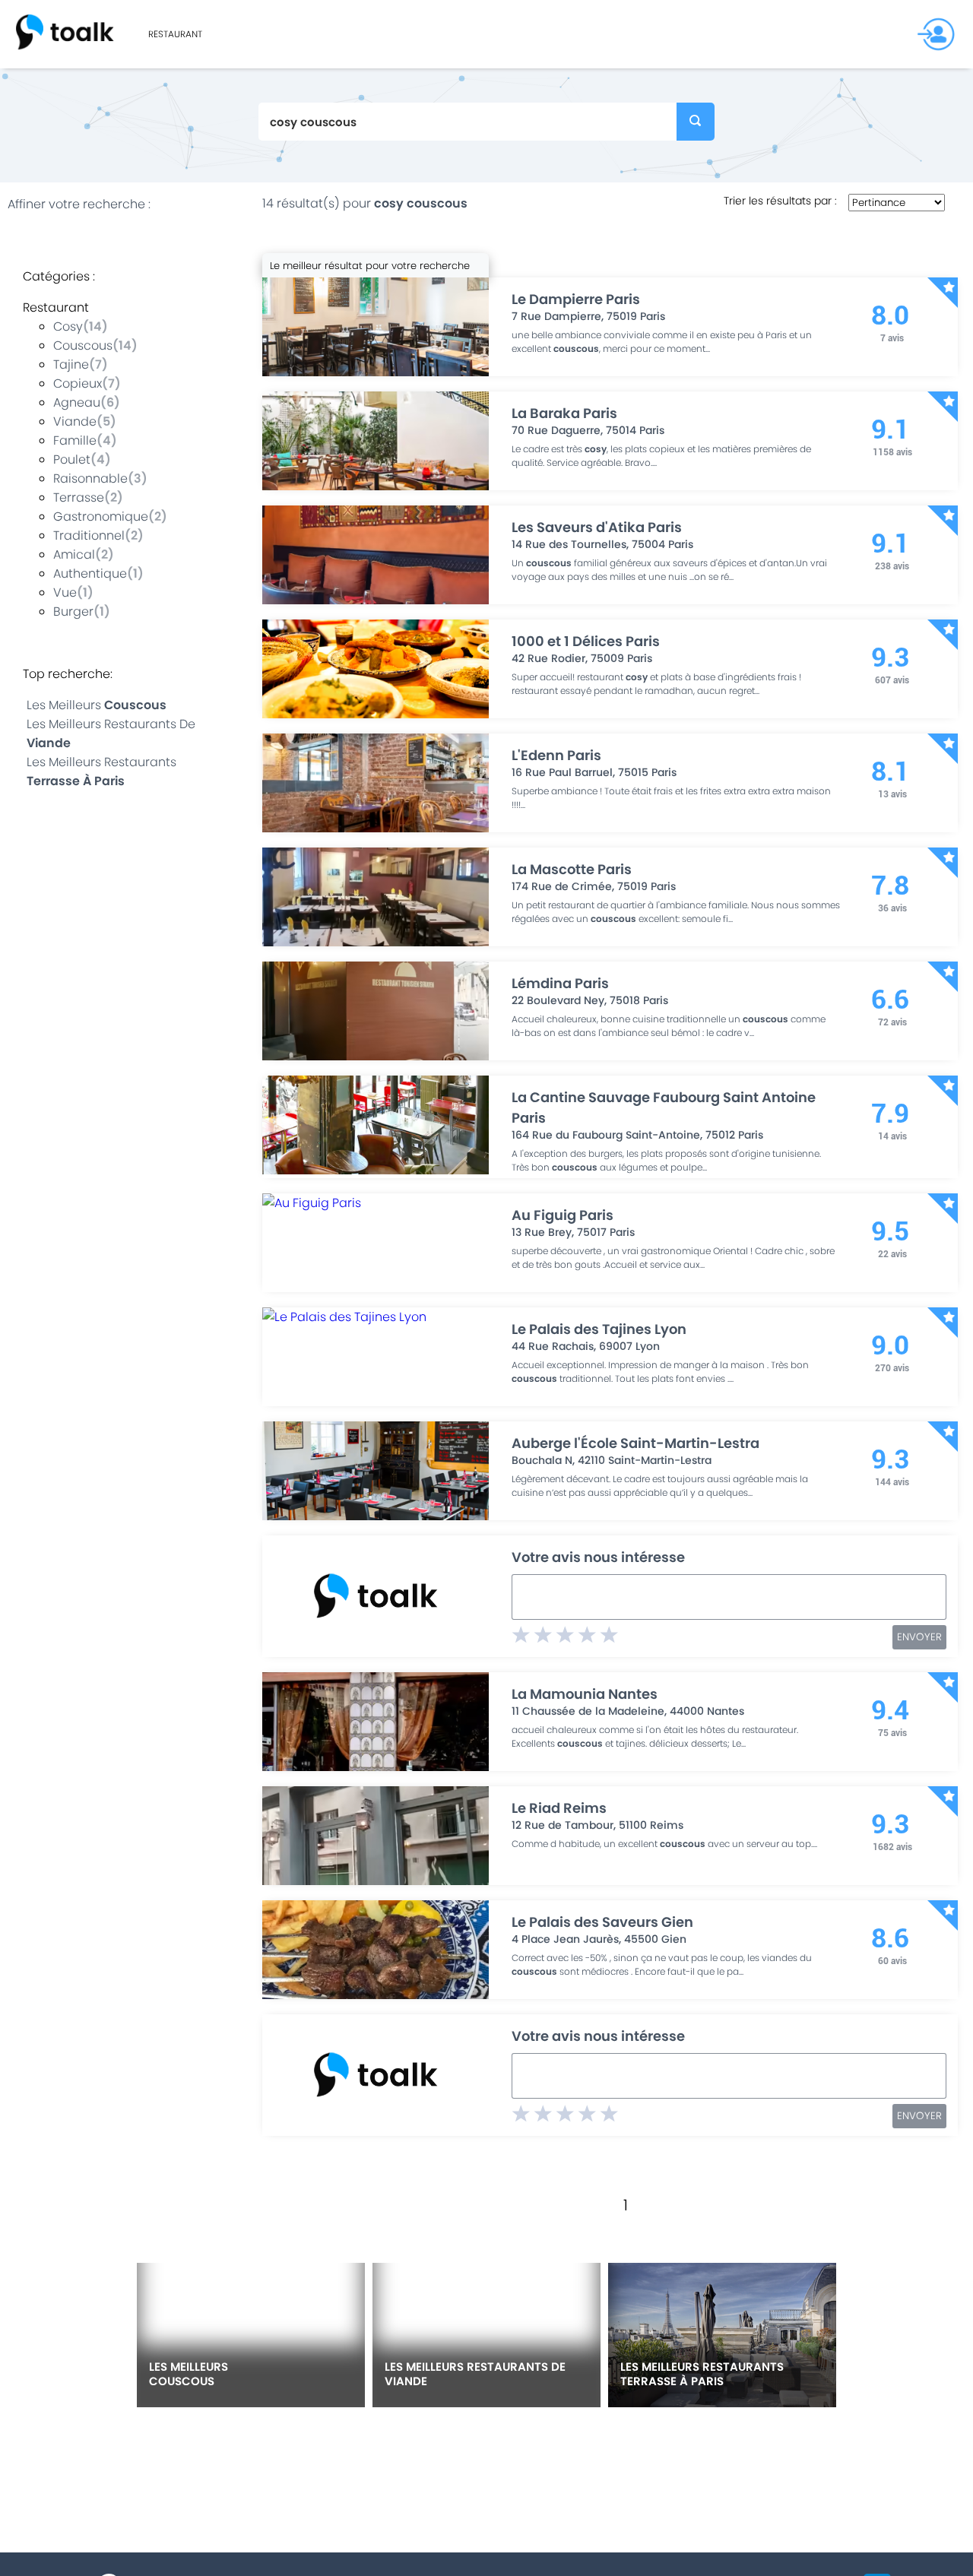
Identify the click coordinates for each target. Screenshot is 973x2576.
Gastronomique (101, 516)
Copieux (78, 383)
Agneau (77, 402)
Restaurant (175, 34)
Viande (75, 421)
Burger (73, 612)
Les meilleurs (97, 705)
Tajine (71, 364)
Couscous (83, 345)
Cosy (68, 326)
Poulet (72, 459)
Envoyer (919, 1637)
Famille (75, 440)
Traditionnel (89, 535)
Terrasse (79, 497)
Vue (65, 593)
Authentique (90, 574)
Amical (74, 554)
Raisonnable (90, 478)
